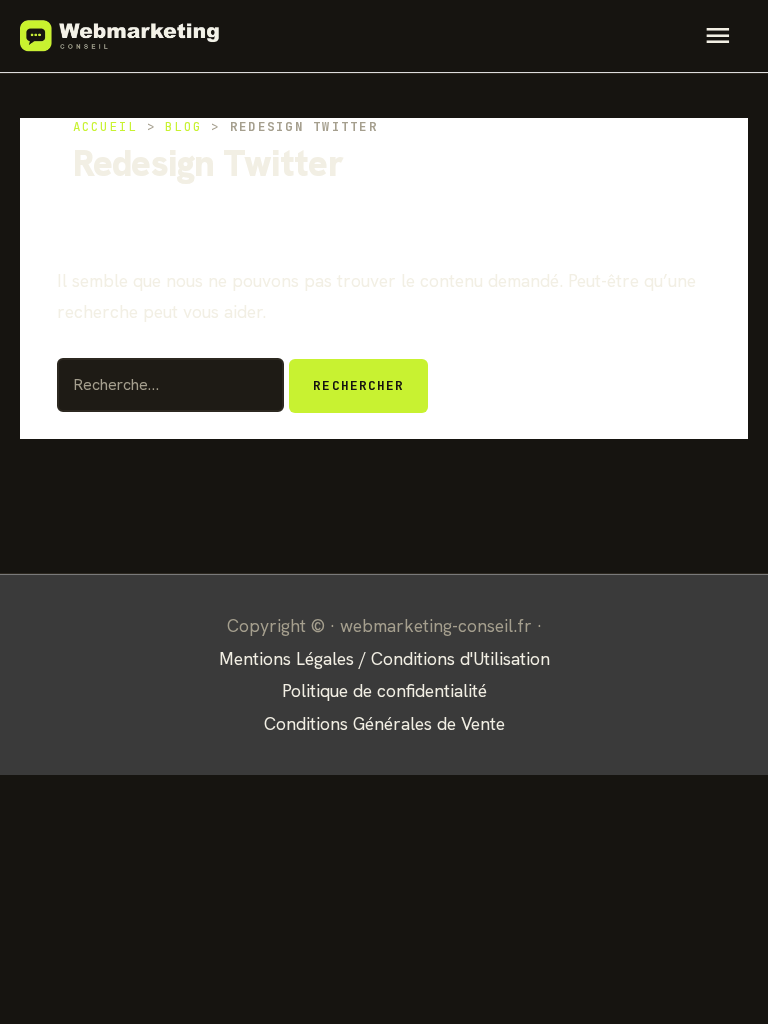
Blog (183, 126)
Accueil (105, 126)
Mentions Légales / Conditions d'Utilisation (384, 658)
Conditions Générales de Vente (384, 723)
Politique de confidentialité (384, 690)
